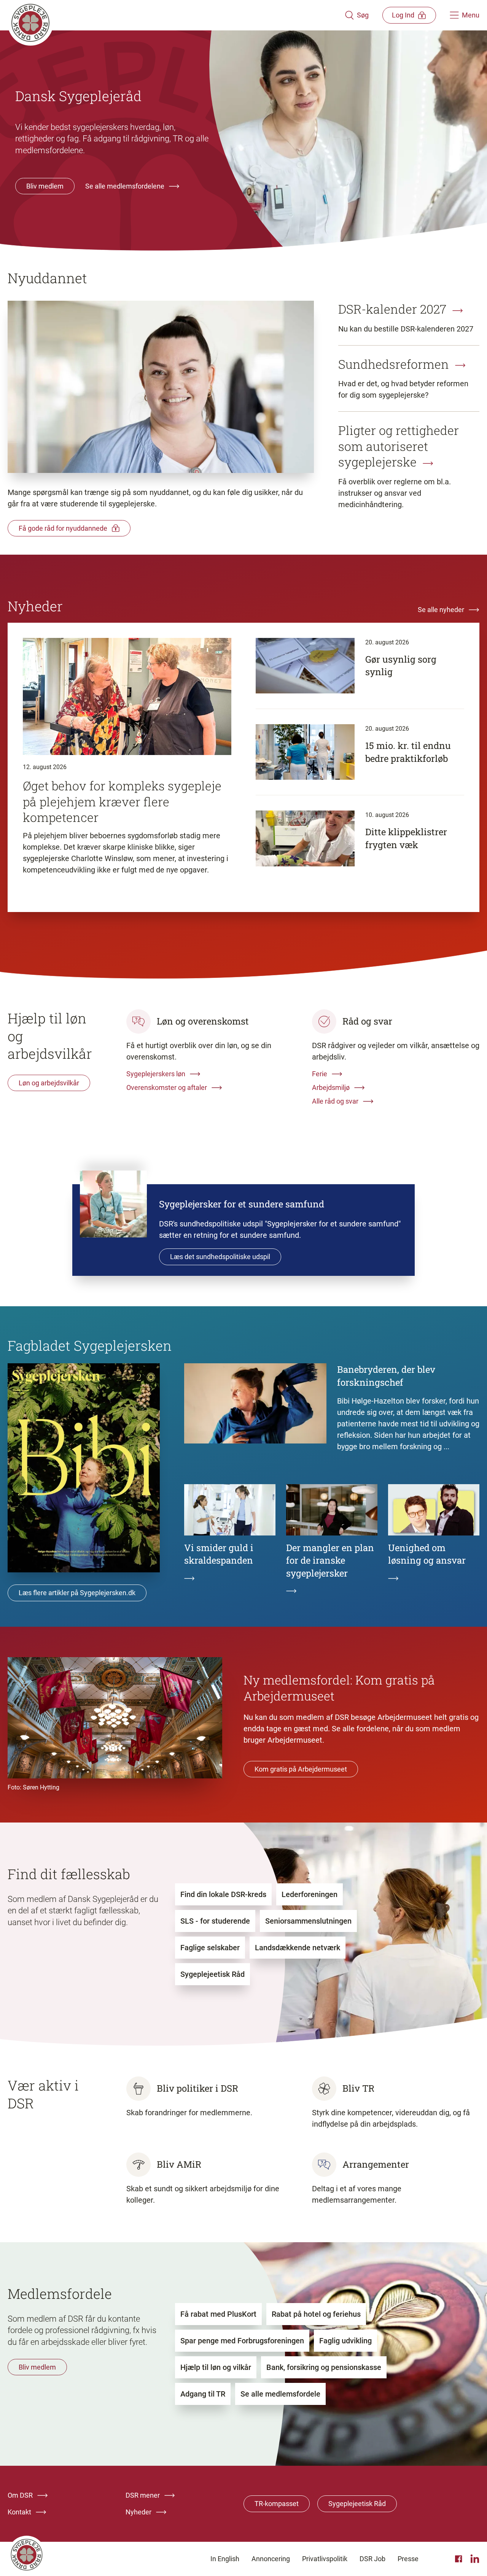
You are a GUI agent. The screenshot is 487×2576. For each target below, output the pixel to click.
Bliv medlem (45, 186)
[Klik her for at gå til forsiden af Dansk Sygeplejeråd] (176, 15)
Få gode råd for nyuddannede (63, 528)
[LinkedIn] (475, 2559)
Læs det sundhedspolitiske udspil (220, 1257)
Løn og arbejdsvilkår (49, 1083)
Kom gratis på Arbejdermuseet (301, 1769)
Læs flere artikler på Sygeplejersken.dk (77, 1593)
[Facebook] (460, 2559)
